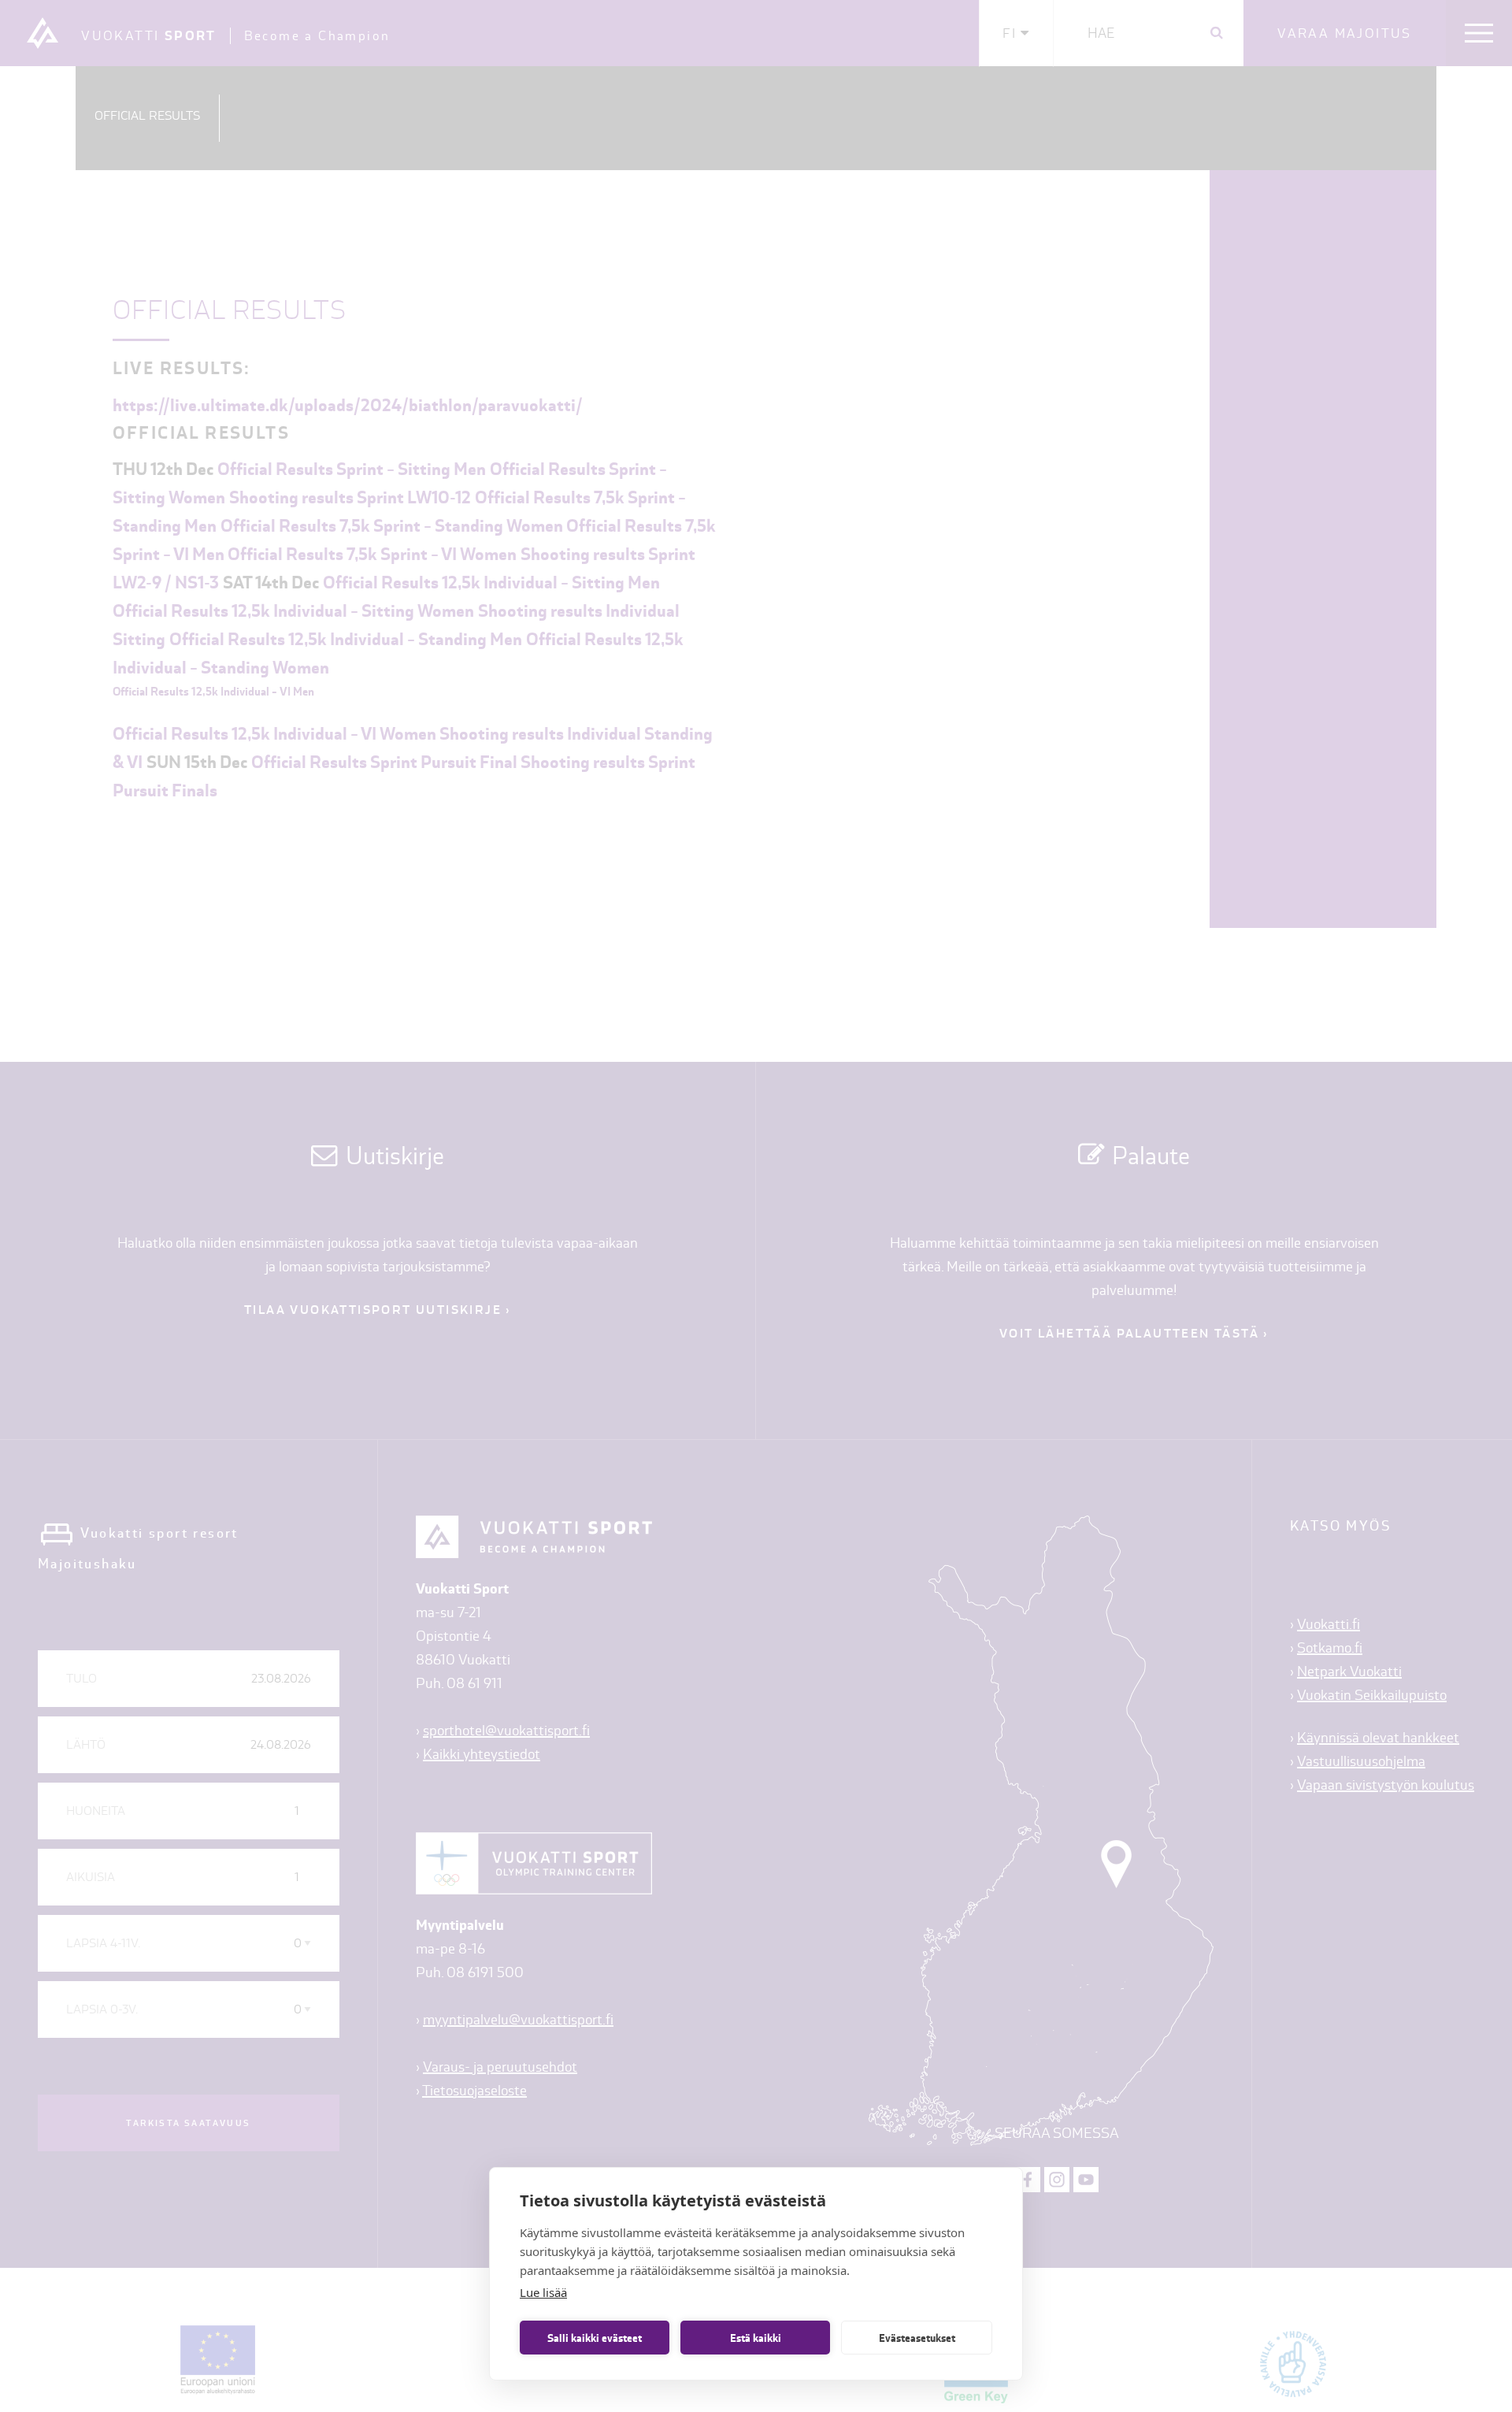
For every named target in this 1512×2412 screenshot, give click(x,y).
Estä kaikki (756, 2338)
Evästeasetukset (917, 2338)
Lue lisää (543, 2292)
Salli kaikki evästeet (595, 2338)
